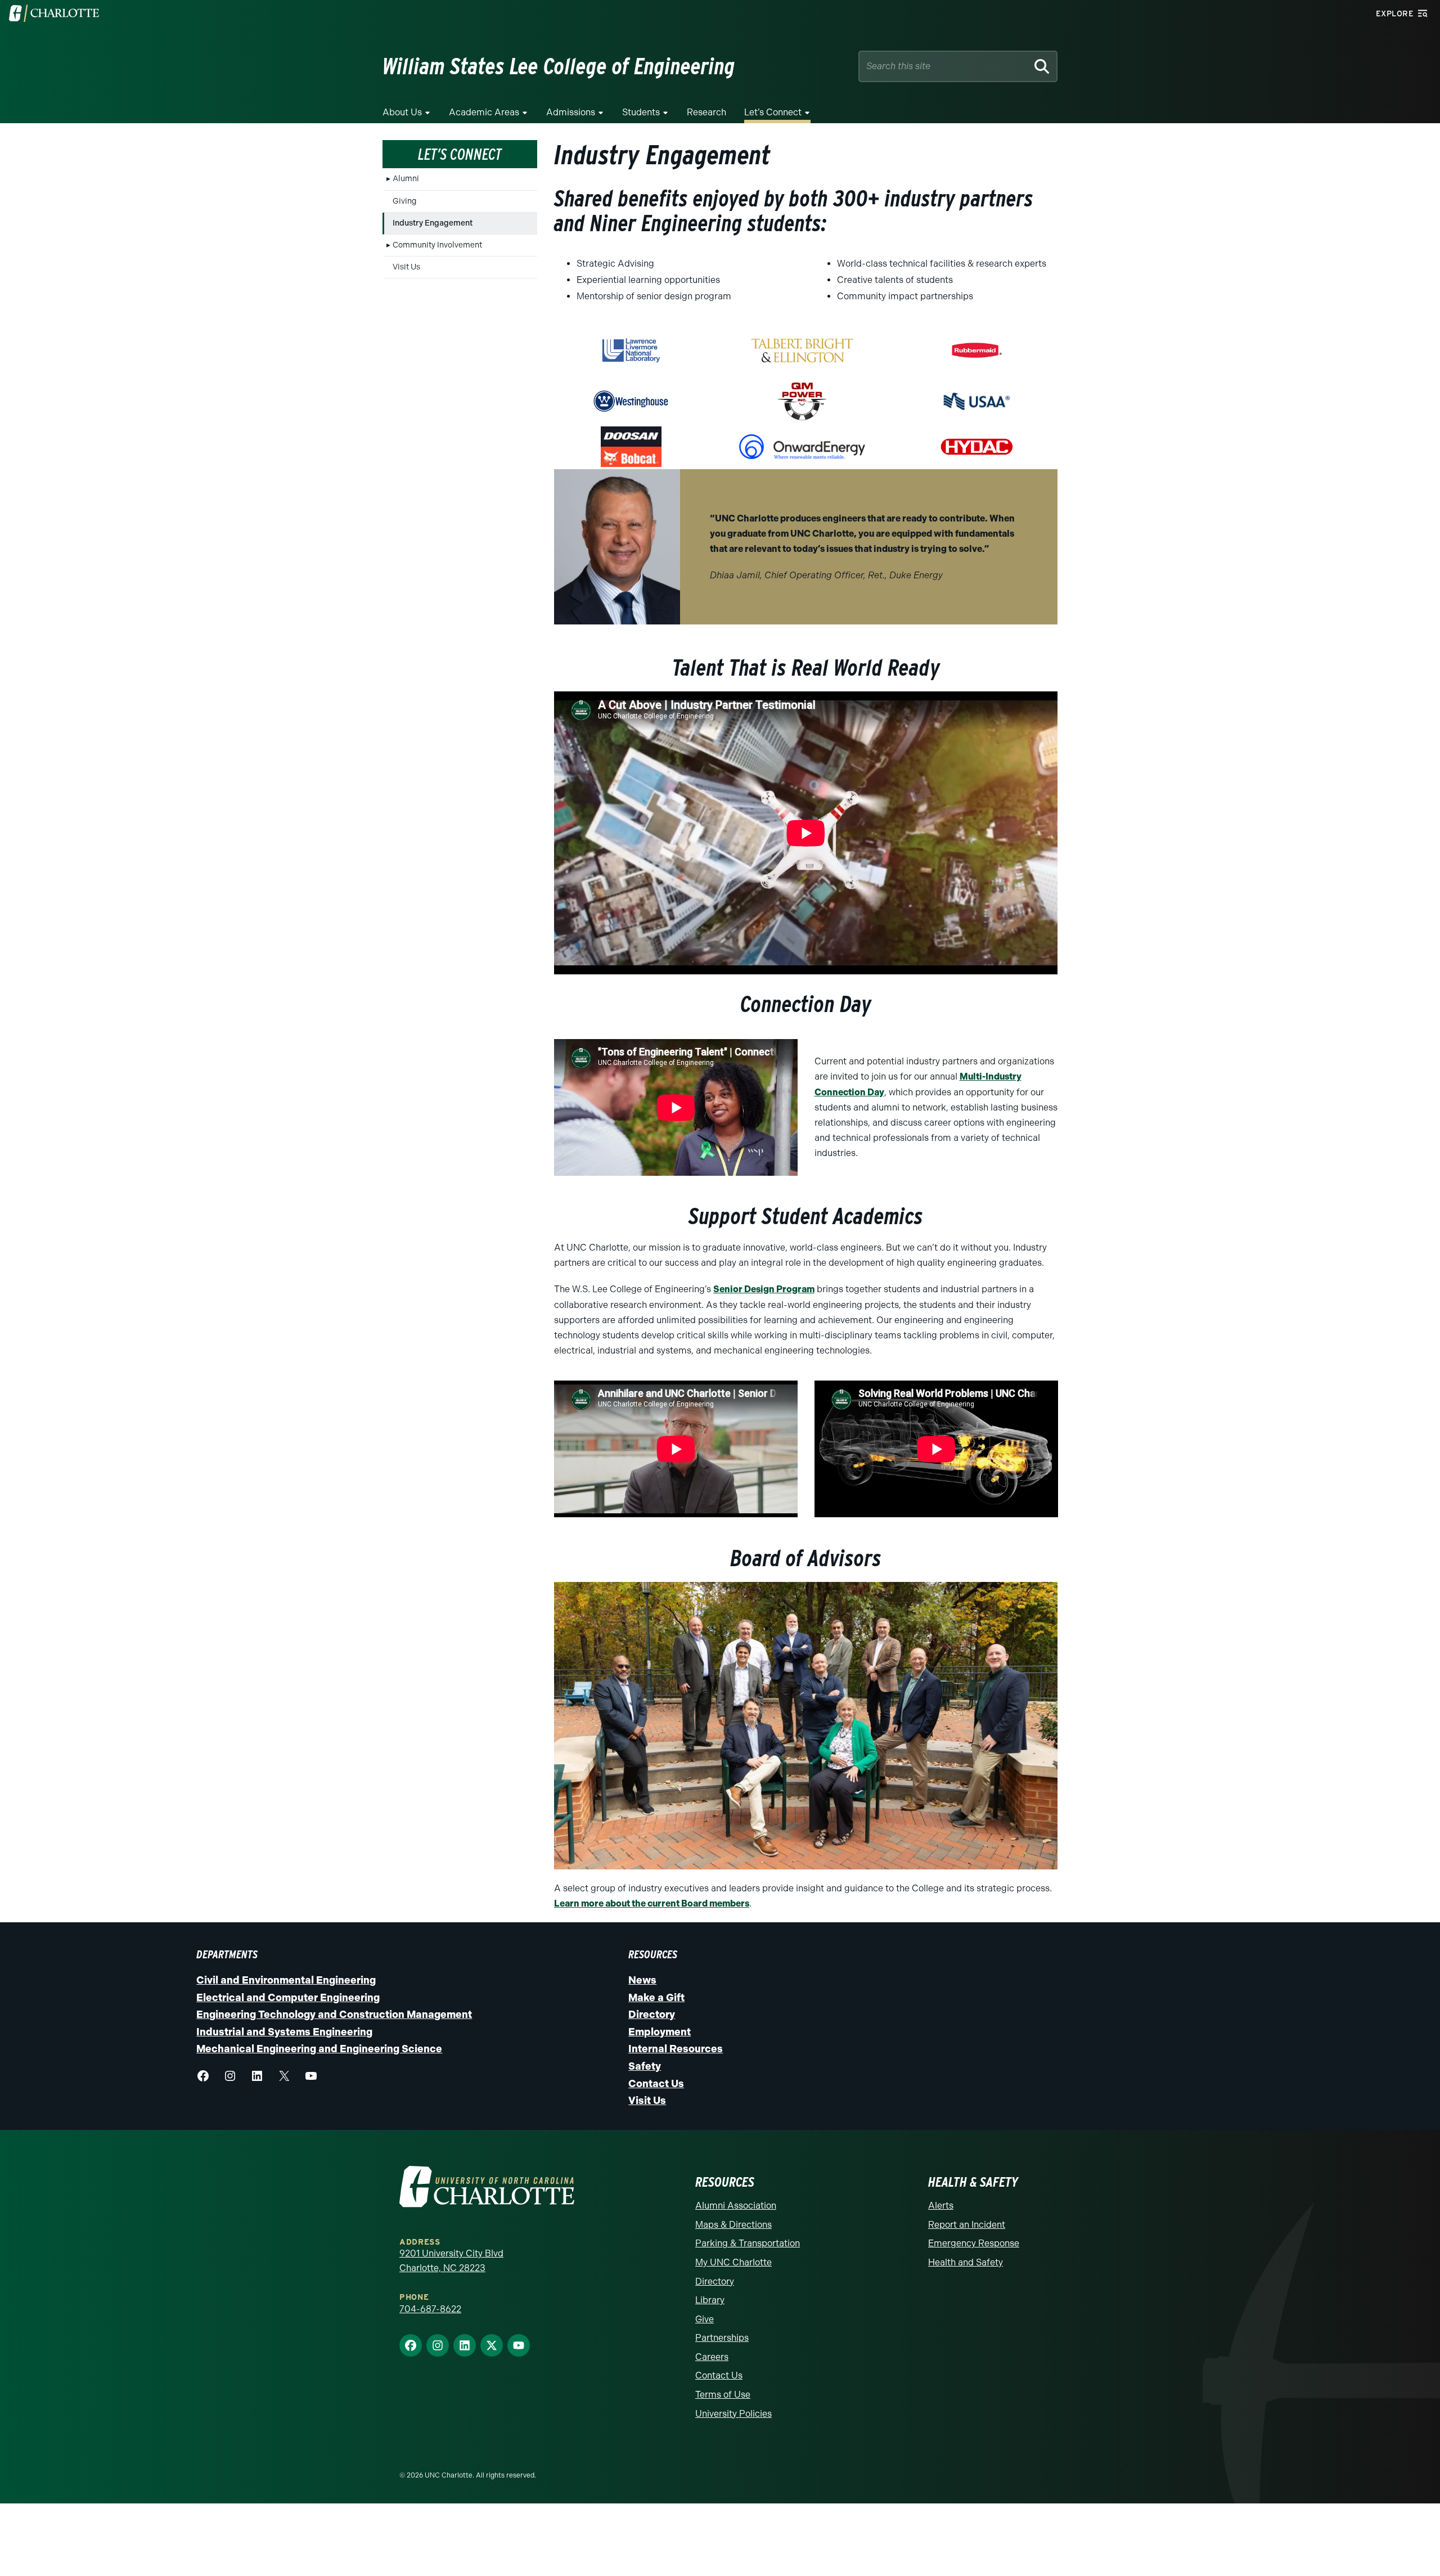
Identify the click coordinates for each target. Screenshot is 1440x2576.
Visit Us (406, 267)
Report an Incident (967, 2216)
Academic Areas (484, 112)
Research (706, 112)
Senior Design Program (764, 1281)
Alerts (941, 2197)
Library (710, 2292)
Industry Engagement (433, 223)
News (642, 1971)
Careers (712, 2348)
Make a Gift (656, 1989)
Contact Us (656, 2075)
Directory (652, 2006)
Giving (405, 201)
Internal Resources (676, 2040)
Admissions (571, 112)
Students (641, 112)
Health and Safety (966, 2253)
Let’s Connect (773, 112)
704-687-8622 (430, 2300)
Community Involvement (437, 245)
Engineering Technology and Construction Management (334, 2006)
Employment (660, 2023)
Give (705, 2310)
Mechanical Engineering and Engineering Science (319, 2040)
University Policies (733, 2405)
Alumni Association (736, 2197)
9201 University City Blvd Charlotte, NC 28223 (451, 2252)
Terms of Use (723, 2386)
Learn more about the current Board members (652, 1894)
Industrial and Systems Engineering (284, 2023)
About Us (402, 112)
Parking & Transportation (748, 2235)
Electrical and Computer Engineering (288, 1989)
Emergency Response (974, 2235)
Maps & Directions (733, 2216)
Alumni (406, 179)
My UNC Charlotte (733, 2253)
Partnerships (722, 2329)
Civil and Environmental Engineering (286, 1971)
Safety (645, 2057)
